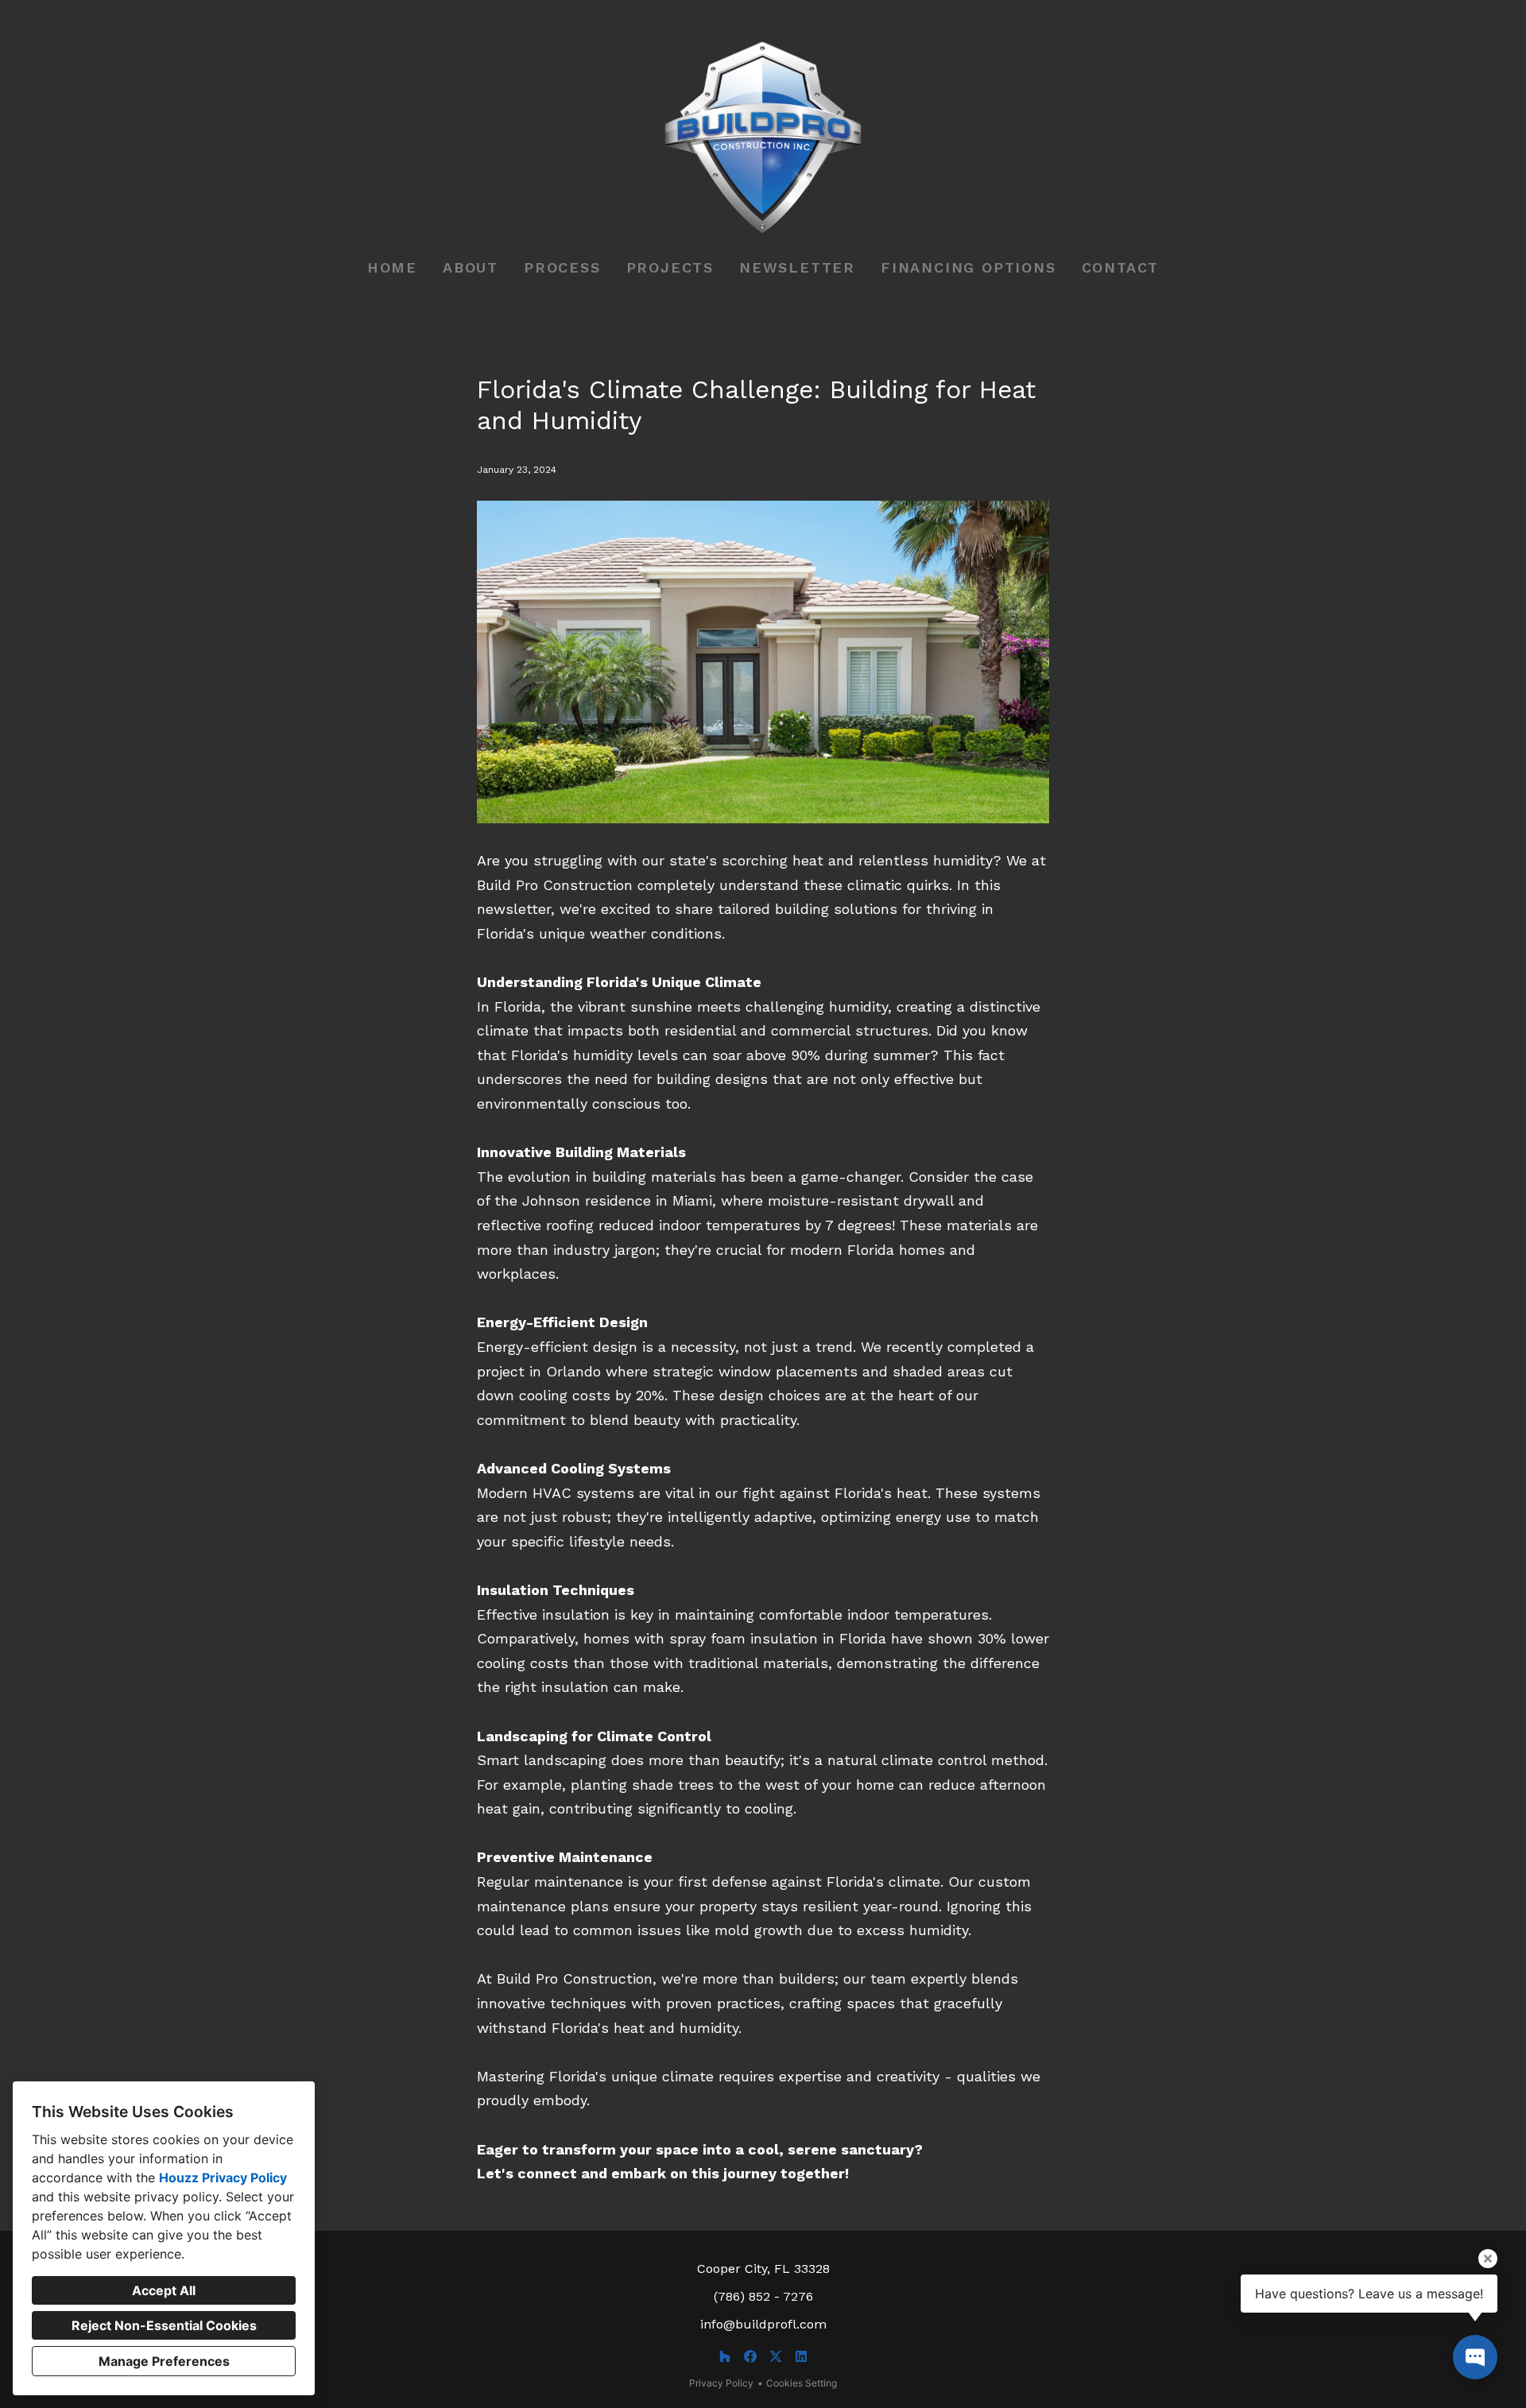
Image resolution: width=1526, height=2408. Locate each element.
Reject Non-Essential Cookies (164, 2325)
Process (562, 267)
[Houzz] (725, 2356)
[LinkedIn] (801, 2356)
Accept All (164, 2290)
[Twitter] (776, 2356)
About (471, 267)
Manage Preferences (164, 2361)
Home (392, 267)
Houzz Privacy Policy (223, 2178)
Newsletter (797, 267)
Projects (670, 267)
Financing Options (968, 267)
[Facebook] (750, 2356)
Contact (1121, 267)
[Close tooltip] (1488, 2259)
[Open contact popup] (1475, 2357)
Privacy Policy (721, 2383)
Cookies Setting (802, 2383)
